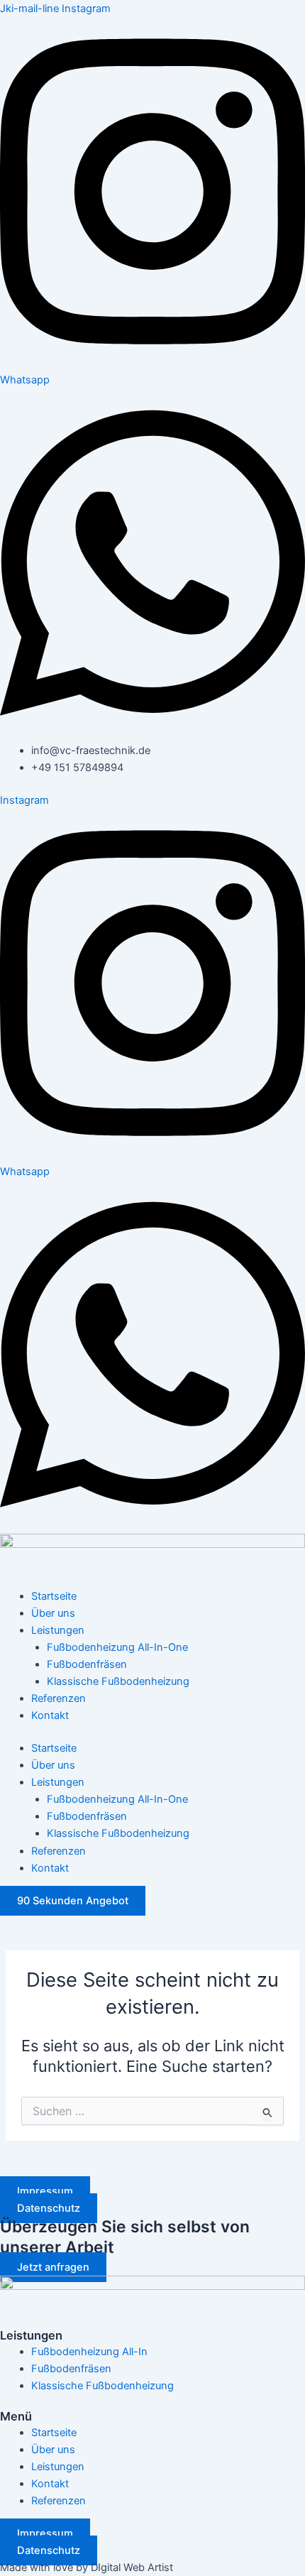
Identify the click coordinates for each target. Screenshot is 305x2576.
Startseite (54, 1596)
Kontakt (50, 1715)
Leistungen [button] (58, 1630)
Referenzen (59, 1698)
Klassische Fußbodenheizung (118, 1681)
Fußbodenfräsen (87, 1664)
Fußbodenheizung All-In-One (117, 1647)
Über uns (53, 1613)
